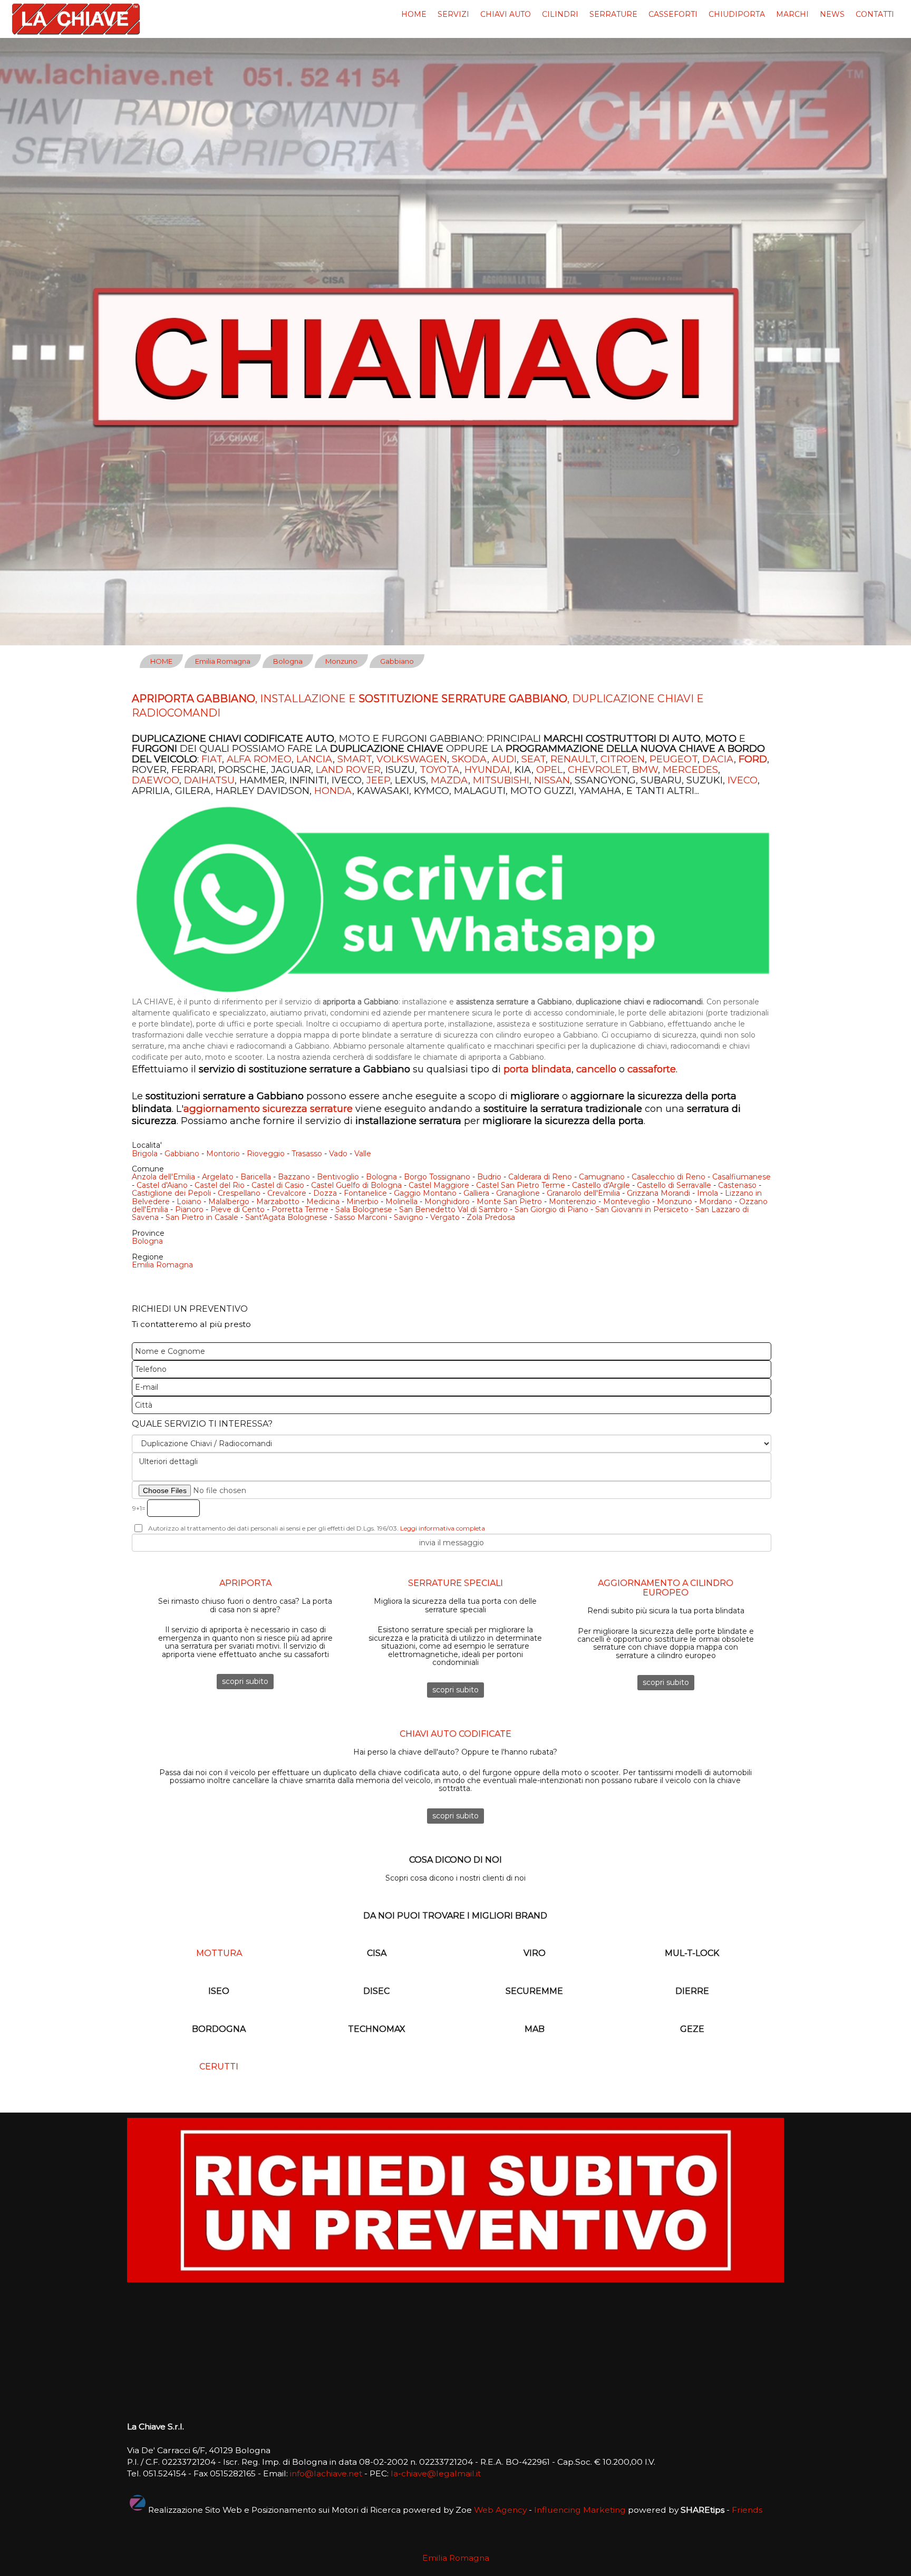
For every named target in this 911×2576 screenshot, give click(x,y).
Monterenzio (573, 1202)
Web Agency (500, 2510)
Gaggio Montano (425, 1193)
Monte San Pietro (509, 1202)
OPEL (550, 770)
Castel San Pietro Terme (521, 1185)
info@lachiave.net (326, 2473)
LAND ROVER (348, 770)
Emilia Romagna (223, 661)
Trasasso (307, 1154)
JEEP (378, 780)
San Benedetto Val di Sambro (453, 1209)
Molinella (401, 1202)
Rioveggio (266, 1154)
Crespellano (239, 1193)
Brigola (145, 1154)
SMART (355, 759)
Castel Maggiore (439, 1185)
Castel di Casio (278, 1185)
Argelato (218, 1177)
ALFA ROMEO (259, 759)
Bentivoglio (338, 1177)
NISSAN (552, 780)
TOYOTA (440, 770)
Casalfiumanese (742, 1177)
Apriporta (245, 1583)
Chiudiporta (737, 14)
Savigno (409, 1217)
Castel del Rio (220, 1185)
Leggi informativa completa (443, 1528)
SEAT (534, 759)
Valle (363, 1154)
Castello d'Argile (601, 1185)
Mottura (219, 1953)
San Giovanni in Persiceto (642, 1209)
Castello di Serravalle (674, 1185)
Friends (747, 2510)
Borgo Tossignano (437, 1177)
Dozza (325, 1193)
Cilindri (560, 14)
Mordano (716, 1202)
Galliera (476, 1193)
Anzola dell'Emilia (163, 1177)
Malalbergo (229, 1202)
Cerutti (219, 2066)
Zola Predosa (491, 1217)
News (832, 14)
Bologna (288, 661)
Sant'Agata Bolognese (286, 1217)
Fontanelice (365, 1193)
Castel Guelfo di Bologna (356, 1185)
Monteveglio (627, 1202)
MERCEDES (690, 770)
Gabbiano (397, 661)
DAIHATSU (209, 780)
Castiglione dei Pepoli (171, 1193)
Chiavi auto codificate (455, 1734)
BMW (645, 770)
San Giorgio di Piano (551, 1209)
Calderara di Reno (540, 1177)
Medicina (323, 1202)
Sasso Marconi (361, 1217)
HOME (161, 661)
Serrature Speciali (455, 1583)
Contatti (875, 14)
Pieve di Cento (238, 1209)
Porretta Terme (300, 1209)
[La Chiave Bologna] (76, 19)
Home (414, 14)
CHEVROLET (598, 770)
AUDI (504, 759)
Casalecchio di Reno (668, 1177)
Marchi (792, 14)
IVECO (743, 780)
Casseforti (673, 14)
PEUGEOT (673, 759)
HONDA (333, 791)
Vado (338, 1154)
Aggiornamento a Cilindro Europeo (666, 1588)
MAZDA (449, 780)
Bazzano (294, 1177)
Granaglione (518, 1193)
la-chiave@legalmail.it (436, 2473)
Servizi (453, 14)
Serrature (613, 14)
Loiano (189, 1202)
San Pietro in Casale (202, 1217)
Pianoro (189, 1209)
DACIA (718, 759)
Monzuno (341, 661)
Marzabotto (278, 1202)
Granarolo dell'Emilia (583, 1193)
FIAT (212, 759)
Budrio (489, 1177)
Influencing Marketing (580, 2510)
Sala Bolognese (364, 1209)
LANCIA (314, 759)
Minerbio (362, 1202)
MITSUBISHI (501, 780)
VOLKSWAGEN (412, 759)
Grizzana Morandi (658, 1193)
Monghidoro (447, 1202)
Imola (708, 1193)
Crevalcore (287, 1193)
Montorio (223, 1154)
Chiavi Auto (506, 14)
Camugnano (602, 1177)
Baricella (256, 1177)
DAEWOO (156, 780)
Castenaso (737, 1185)
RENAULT (573, 759)
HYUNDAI (487, 770)
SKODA (469, 759)
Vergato (445, 1217)
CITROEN (623, 759)
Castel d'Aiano (162, 1185)
